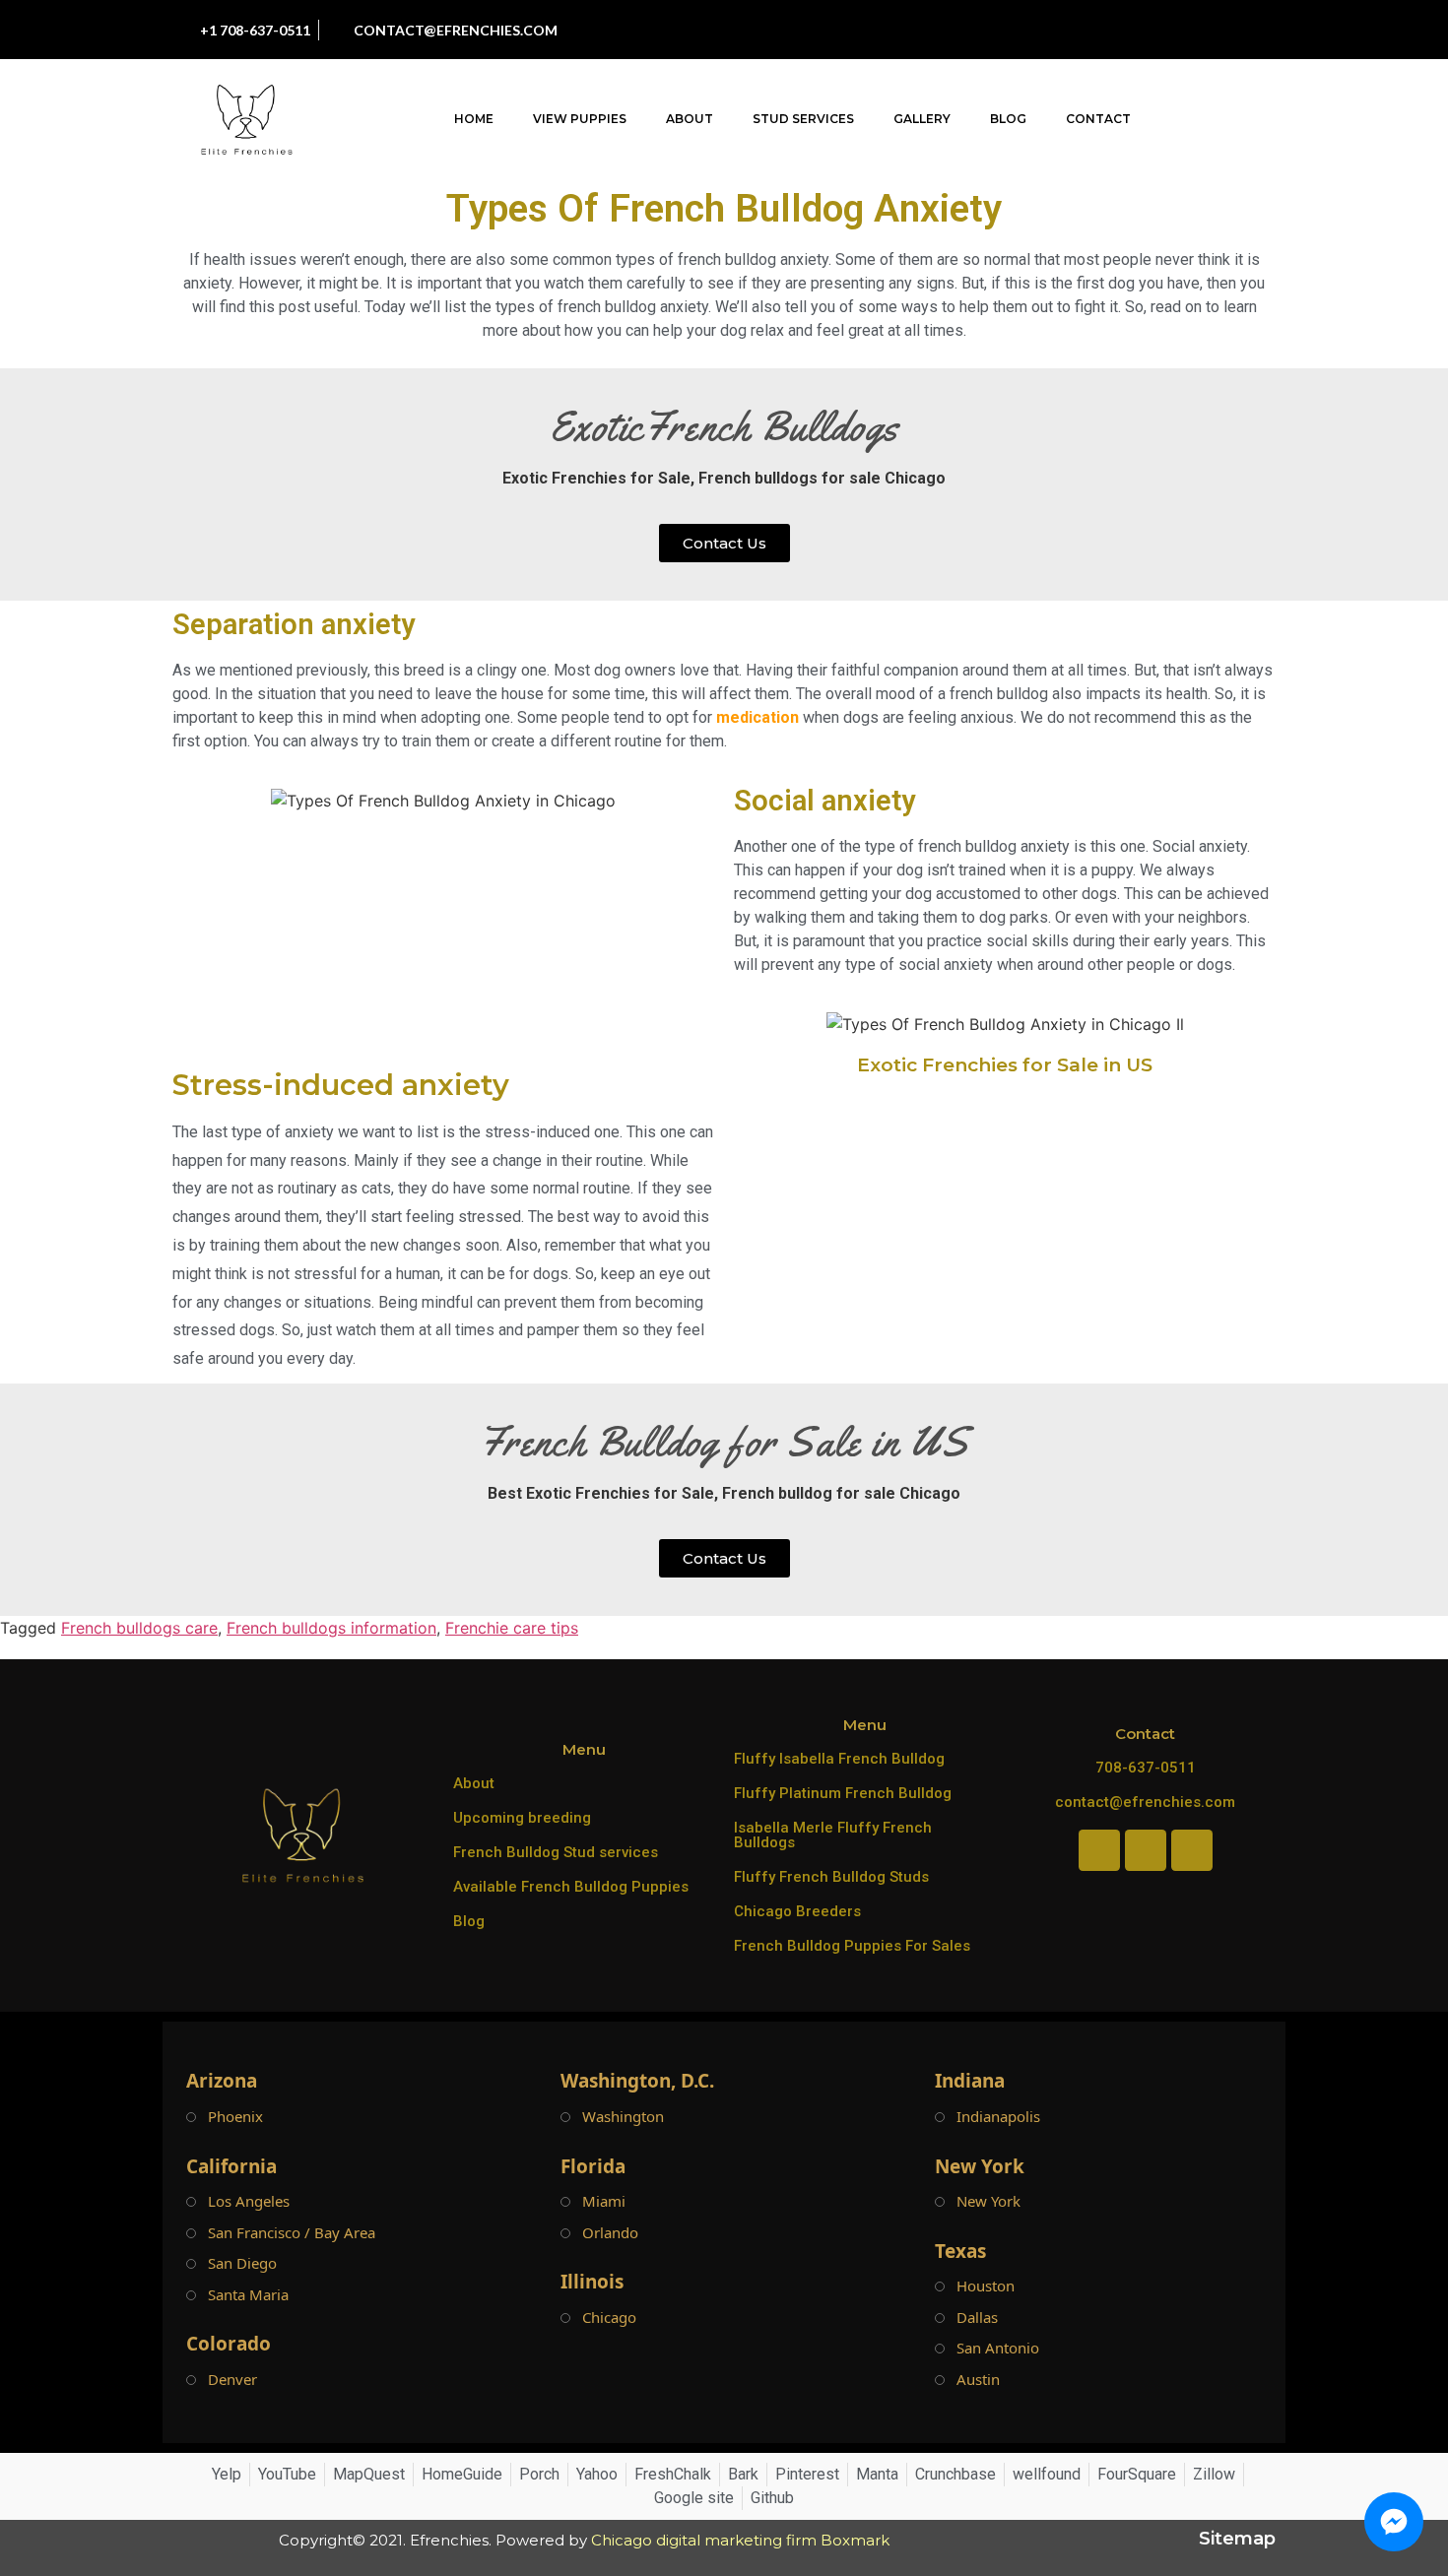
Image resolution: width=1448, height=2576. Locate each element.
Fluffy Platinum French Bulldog (843, 1793)
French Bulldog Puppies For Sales (852, 1946)
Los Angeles (249, 2201)
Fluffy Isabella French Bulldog (839, 1759)
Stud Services (803, 119)
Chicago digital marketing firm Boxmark (740, 2540)
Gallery (922, 119)
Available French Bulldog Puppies (571, 1887)
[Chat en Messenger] (1394, 2522)
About (690, 119)
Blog (1008, 119)
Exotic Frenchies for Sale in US (1005, 1065)
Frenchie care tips (512, 1628)
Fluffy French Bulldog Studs (831, 1877)
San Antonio (998, 2348)
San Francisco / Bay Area (292, 2233)
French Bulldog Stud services (556, 1852)
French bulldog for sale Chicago (841, 1493)
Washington (623, 2117)
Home (474, 119)
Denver (232, 2380)
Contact (1098, 119)
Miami (604, 2201)
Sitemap (1237, 2539)
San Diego (242, 2263)
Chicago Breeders (797, 1911)
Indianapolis (998, 2117)
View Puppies (580, 119)
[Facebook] (1078, 30)
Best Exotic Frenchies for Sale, (603, 1493)
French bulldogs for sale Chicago (822, 478)
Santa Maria (248, 2295)
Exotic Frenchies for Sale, (598, 478)
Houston (986, 2286)
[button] (1280, 120)
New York (988, 2201)
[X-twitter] (1211, 30)
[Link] (1255, 30)
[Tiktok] (1166, 30)
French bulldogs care (139, 1628)
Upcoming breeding (522, 1818)
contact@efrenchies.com (1145, 1802)
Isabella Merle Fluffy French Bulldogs (833, 1835)
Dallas (977, 2318)
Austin (978, 2380)
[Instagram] (1122, 30)
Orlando (610, 2233)
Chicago (609, 2318)
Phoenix (235, 2117)
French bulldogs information (331, 1628)
